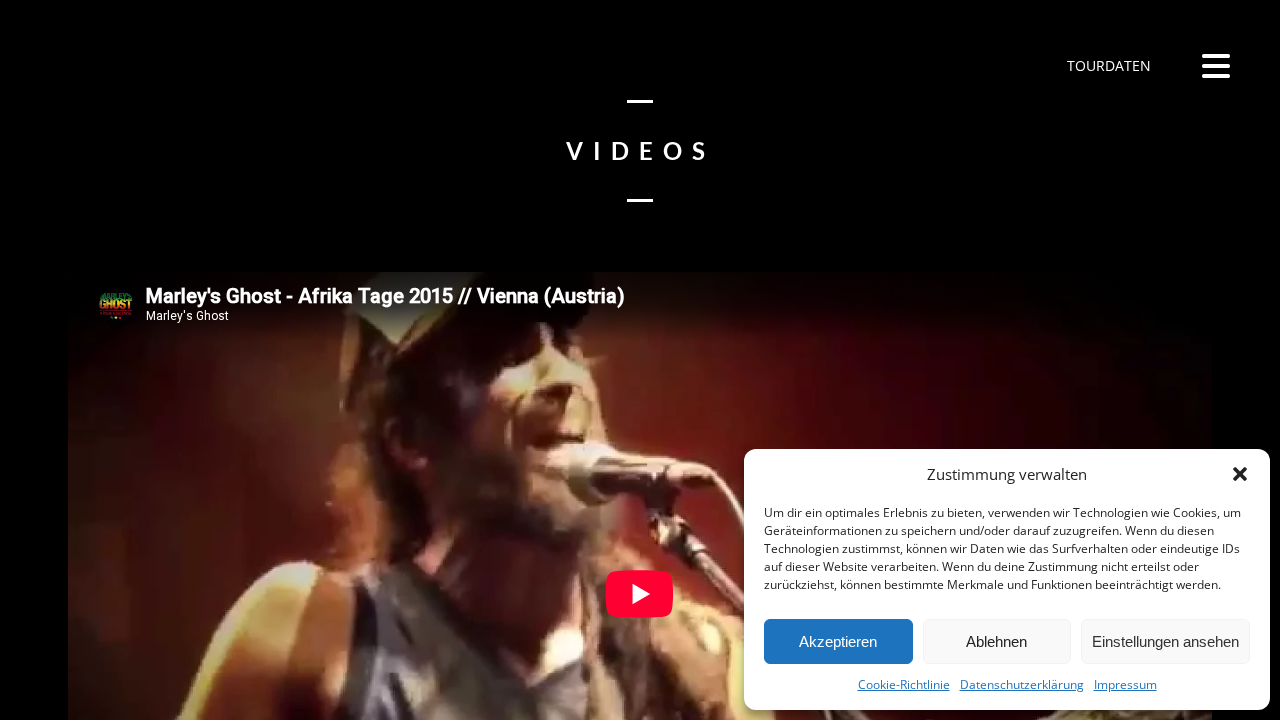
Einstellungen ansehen (1165, 641)
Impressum (1125, 684)
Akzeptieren (838, 641)
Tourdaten (1107, 65)
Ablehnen (996, 641)
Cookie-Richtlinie (904, 684)
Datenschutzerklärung (1022, 684)
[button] (1240, 474)
